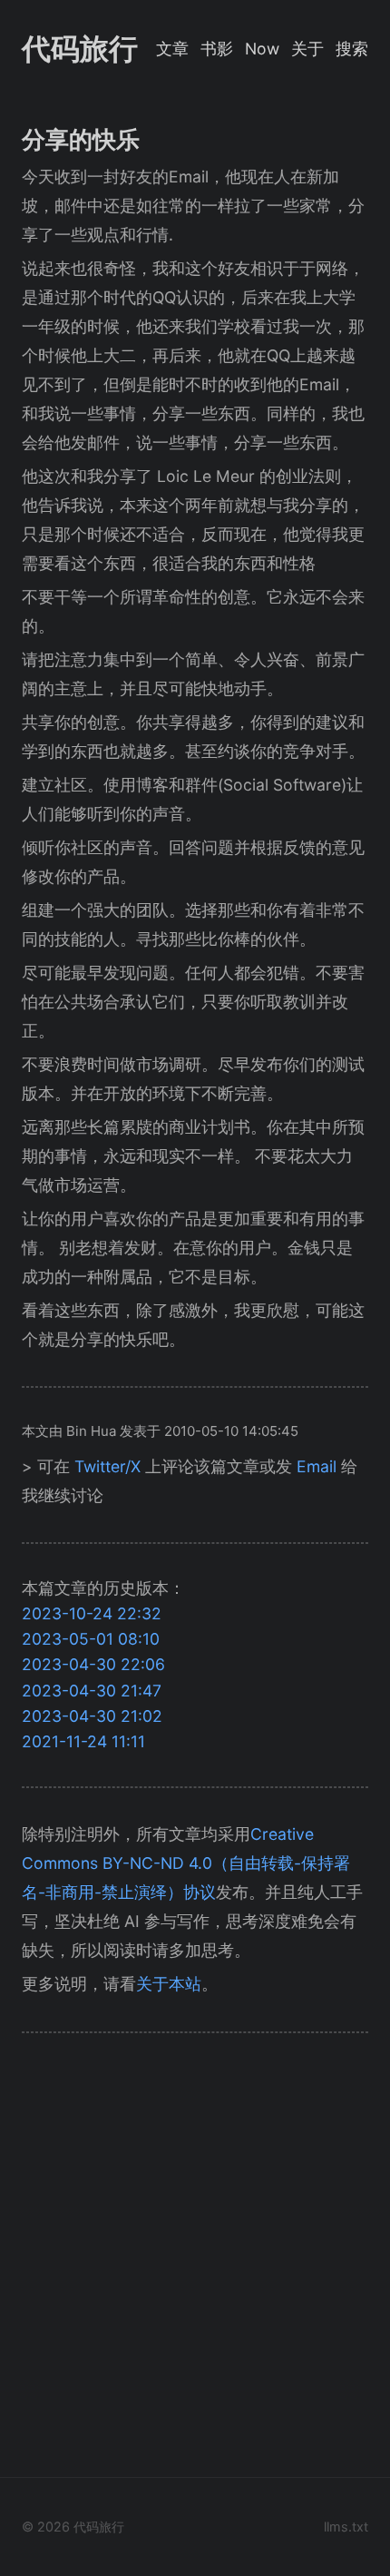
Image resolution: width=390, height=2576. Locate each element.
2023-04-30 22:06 (93, 1664)
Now (262, 49)
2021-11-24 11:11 (83, 1741)
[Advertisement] (195, 2260)
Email (317, 1466)
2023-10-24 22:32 (92, 1613)
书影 (217, 49)
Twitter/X (107, 1466)
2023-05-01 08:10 (91, 1639)
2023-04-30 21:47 (92, 1691)
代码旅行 (80, 49)
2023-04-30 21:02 (92, 1716)
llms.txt (346, 2527)
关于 (307, 49)
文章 (172, 49)
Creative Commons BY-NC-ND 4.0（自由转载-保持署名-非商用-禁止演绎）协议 (186, 1863)
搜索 (352, 49)
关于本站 (169, 1984)
